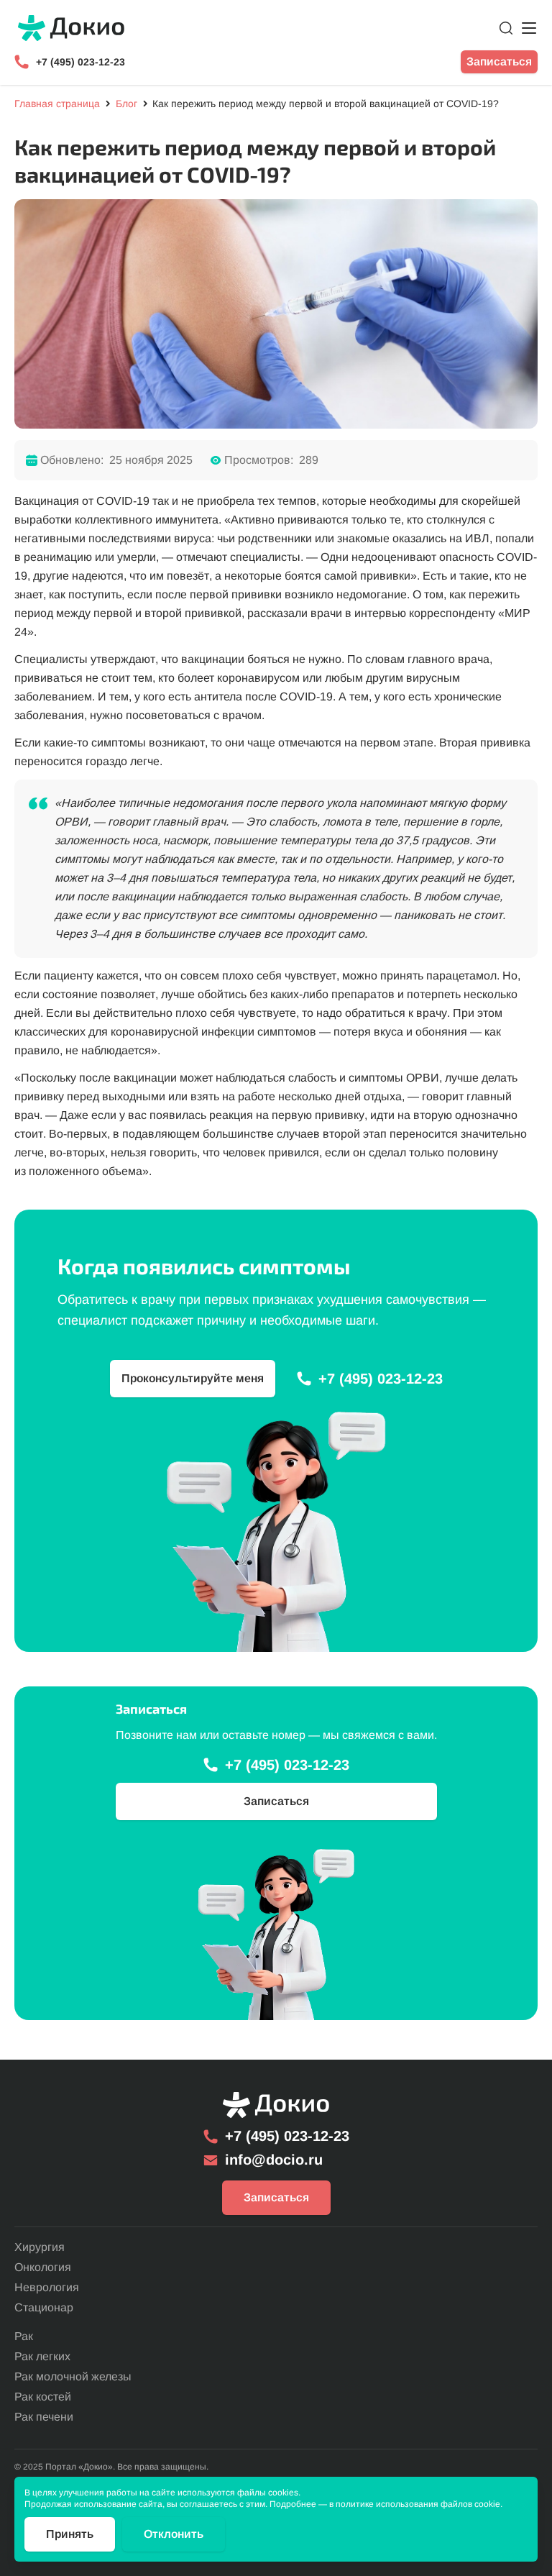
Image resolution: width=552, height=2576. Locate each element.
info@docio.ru (274, 2160)
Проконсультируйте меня (193, 1378)
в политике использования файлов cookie (415, 2504)
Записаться (499, 61)
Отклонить (174, 2534)
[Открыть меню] (529, 28)
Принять (70, 2534)
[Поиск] (506, 28)
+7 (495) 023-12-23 (80, 62)
